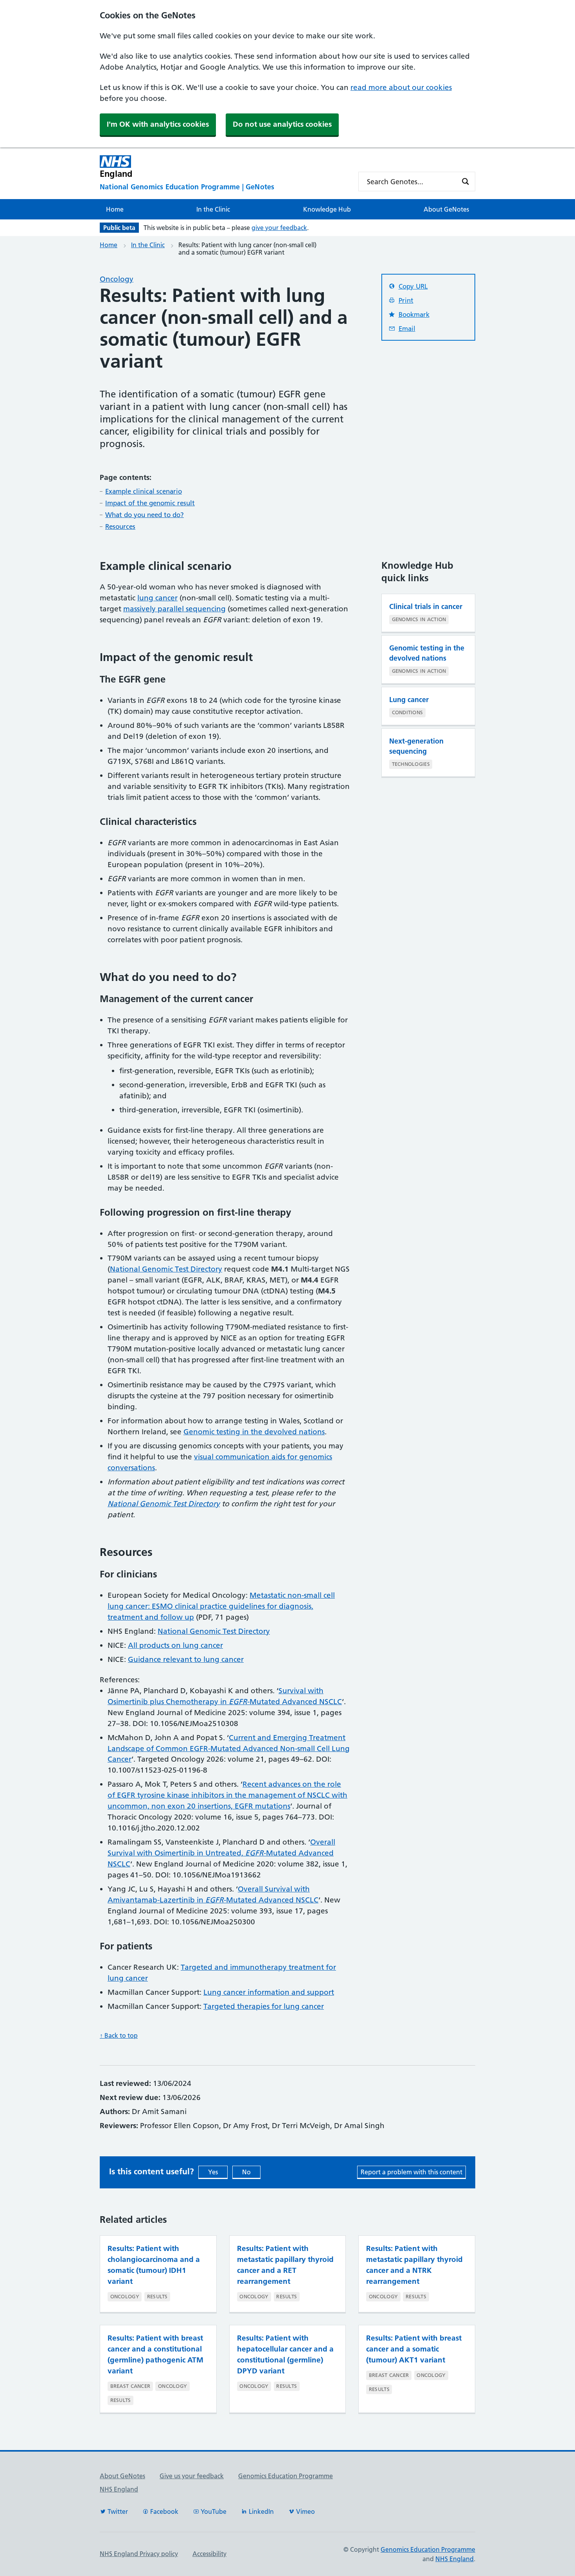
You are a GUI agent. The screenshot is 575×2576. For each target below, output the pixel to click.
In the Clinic (213, 209)
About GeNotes (446, 209)
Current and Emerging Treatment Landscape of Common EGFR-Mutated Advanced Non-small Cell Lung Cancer (229, 1749)
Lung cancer (409, 700)
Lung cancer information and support (269, 1992)
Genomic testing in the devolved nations (254, 1432)
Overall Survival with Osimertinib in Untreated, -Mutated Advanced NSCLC (221, 1853)
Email (407, 329)
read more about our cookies (401, 87)
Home (115, 209)
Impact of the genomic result (150, 503)
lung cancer (157, 598)
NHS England (119, 2489)
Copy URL (413, 286)
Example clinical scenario (144, 491)
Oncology (117, 279)
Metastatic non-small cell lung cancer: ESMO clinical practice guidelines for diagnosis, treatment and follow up (221, 1606)
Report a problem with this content (411, 2172)
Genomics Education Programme (286, 2476)
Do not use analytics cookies (282, 124)
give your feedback (279, 228)
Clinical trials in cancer (426, 606)
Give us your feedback (192, 2476)
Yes (213, 2172)
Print (406, 300)
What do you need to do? (145, 515)
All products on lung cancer (175, 1645)
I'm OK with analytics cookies (158, 124)
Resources (120, 526)
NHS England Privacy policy (139, 2554)
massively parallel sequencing (174, 609)
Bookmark (414, 314)
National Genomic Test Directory (166, 1269)
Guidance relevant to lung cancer (186, 1659)
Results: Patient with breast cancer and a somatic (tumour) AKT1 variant (414, 2349)
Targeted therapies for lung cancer (264, 2006)
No (246, 2172)
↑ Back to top (119, 2035)
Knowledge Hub (327, 209)
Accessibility (209, 2554)
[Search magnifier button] (465, 181)
